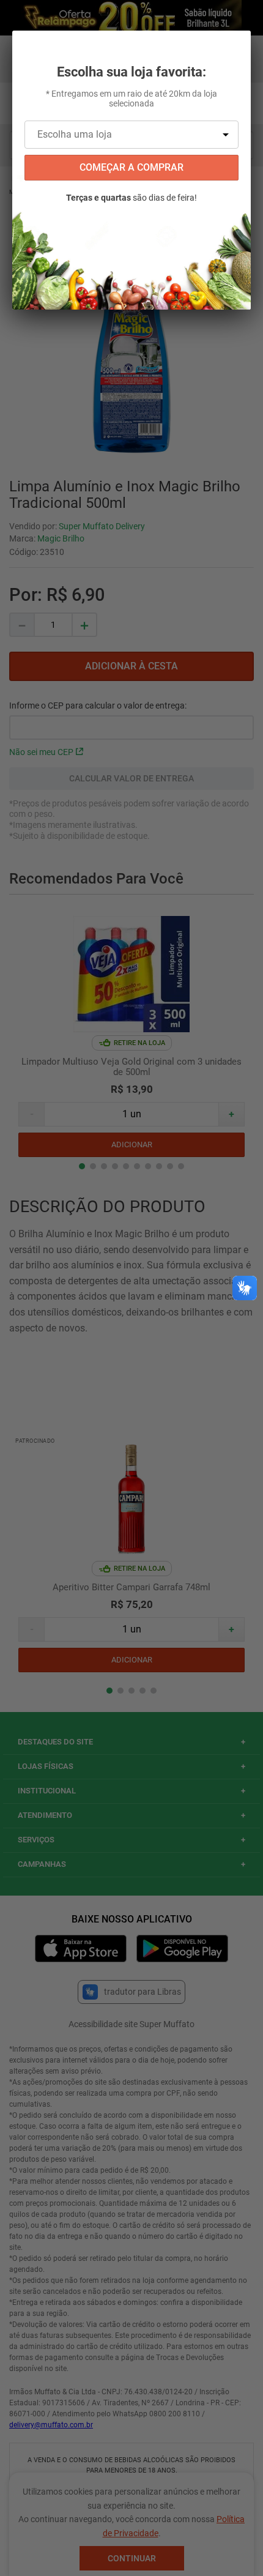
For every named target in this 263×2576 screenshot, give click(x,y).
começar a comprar (131, 167)
